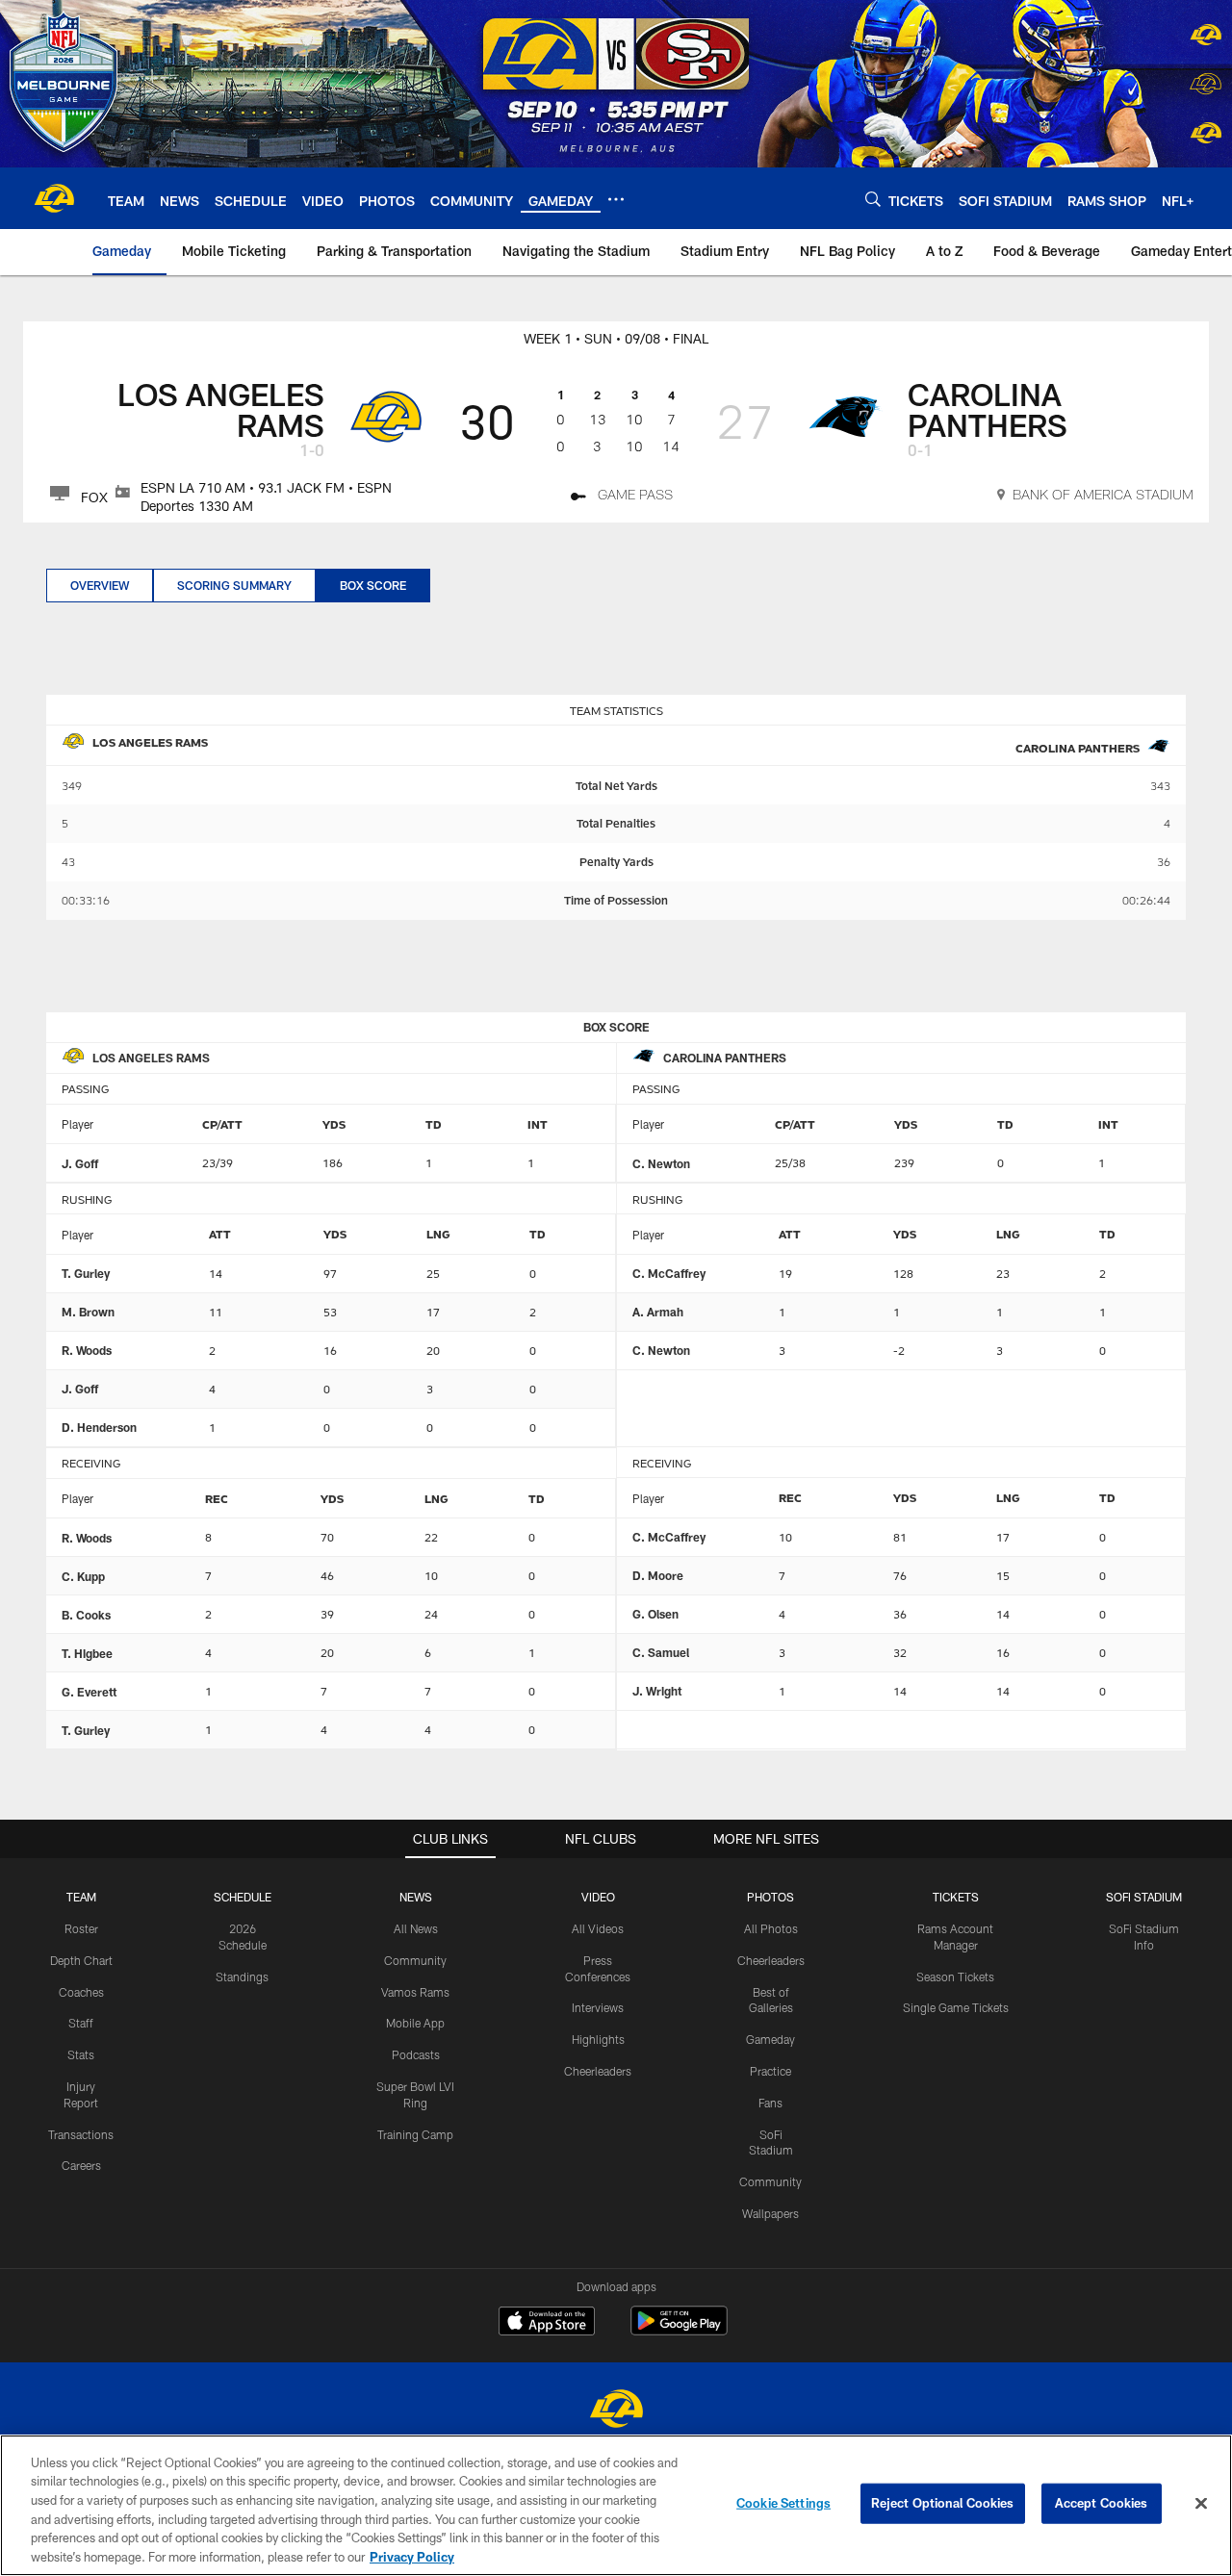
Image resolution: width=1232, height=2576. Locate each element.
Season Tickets (955, 1977)
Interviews (598, 2007)
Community (415, 1960)
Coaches (81, 1992)
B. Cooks (86, 1615)
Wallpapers (770, 2213)
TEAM (81, 1897)
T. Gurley (86, 1273)
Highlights (598, 2039)
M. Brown (88, 1312)
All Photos (771, 1928)
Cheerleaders (598, 2071)
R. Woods (87, 1350)
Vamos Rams (415, 1992)
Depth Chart (81, 1960)
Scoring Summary (234, 585)
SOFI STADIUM (1144, 1897)
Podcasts (416, 2054)
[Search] (873, 199)
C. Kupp (83, 1576)
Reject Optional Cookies (943, 2503)
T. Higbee (87, 1653)
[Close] (1201, 2504)
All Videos (598, 1928)
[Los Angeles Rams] (616, 2411)
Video (598, 1897)
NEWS (416, 1897)
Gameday (770, 2039)
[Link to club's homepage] (54, 198)
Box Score (373, 585)
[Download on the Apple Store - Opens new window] (547, 2323)
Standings (242, 1977)
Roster (81, 1928)
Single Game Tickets (956, 2007)
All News (416, 1928)
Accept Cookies (1102, 2503)
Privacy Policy (412, 2556)
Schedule (243, 1897)
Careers (81, 2165)
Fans (770, 2103)
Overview (100, 585)
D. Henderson (99, 1427)
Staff (81, 2023)
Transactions (81, 2134)
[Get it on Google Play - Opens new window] (679, 2330)
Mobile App (415, 2023)
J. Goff (80, 1163)
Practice (770, 2071)
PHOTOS (770, 1897)
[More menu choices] (616, 199)
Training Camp (415, 2134)
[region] (616, 2505)
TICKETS (956, 1897)
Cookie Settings (783, 2503)
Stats (81, 2054)
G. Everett (89, 1692)
